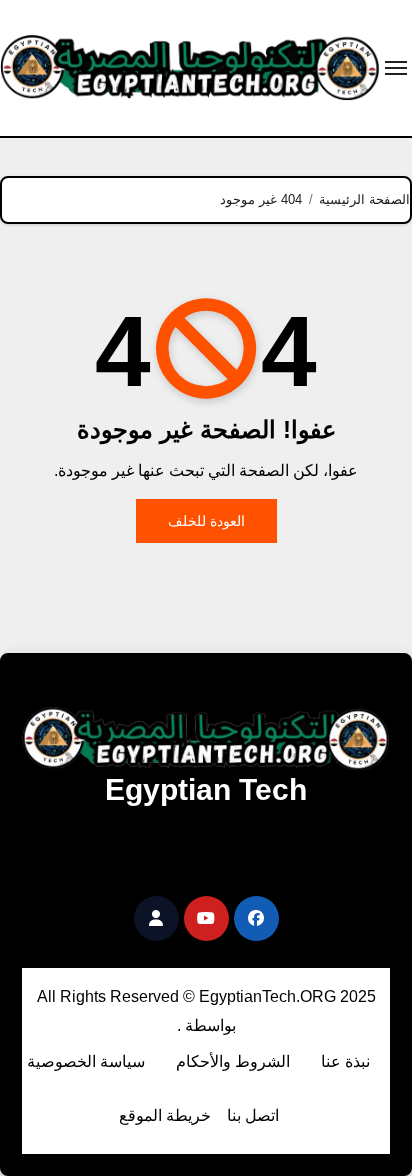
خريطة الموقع (165, 1115)
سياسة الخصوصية (86, 1061)
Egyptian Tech (206, 789)
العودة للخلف (206, 521)
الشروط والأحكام (233, 1061)
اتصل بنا (253, 1115)
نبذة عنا (345, 1061)
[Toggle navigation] (396, 68)
